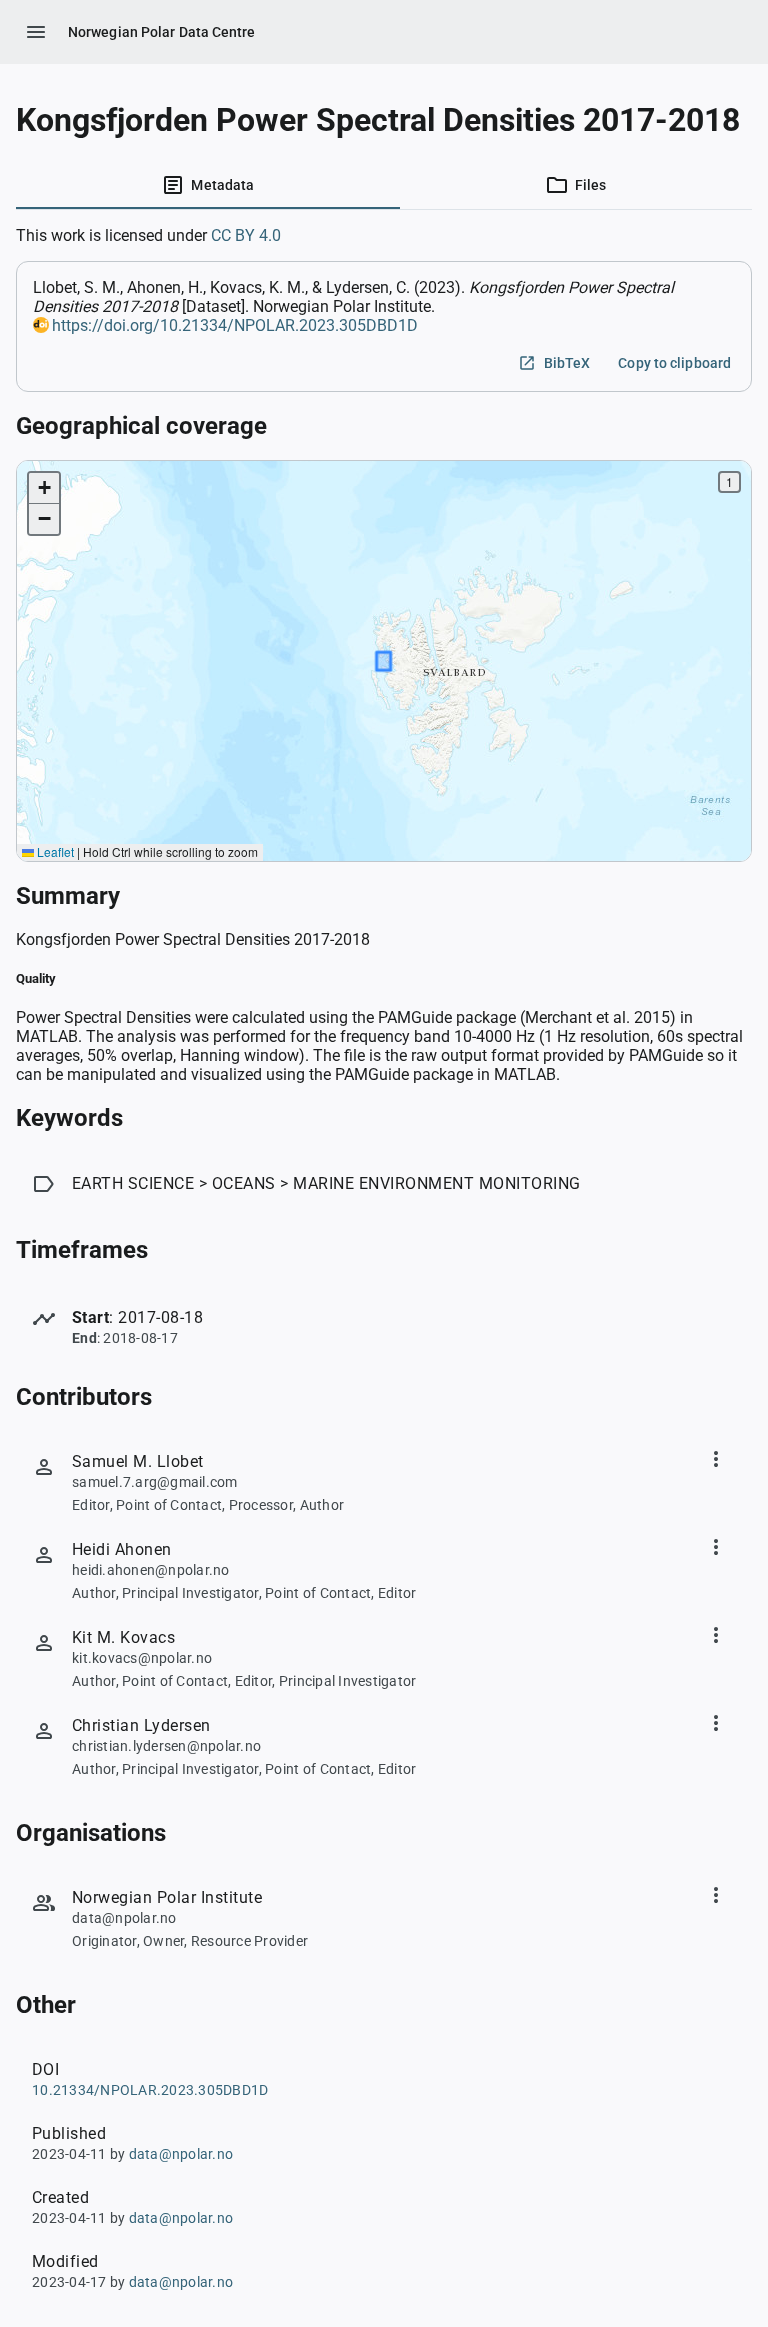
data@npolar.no (181, 2154)
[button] (44, 488)
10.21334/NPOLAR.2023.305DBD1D (150, 2090)
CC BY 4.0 (246, 235)
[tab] (208, 185)
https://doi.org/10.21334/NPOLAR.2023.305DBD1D (235, 325)
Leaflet (54, 851)
